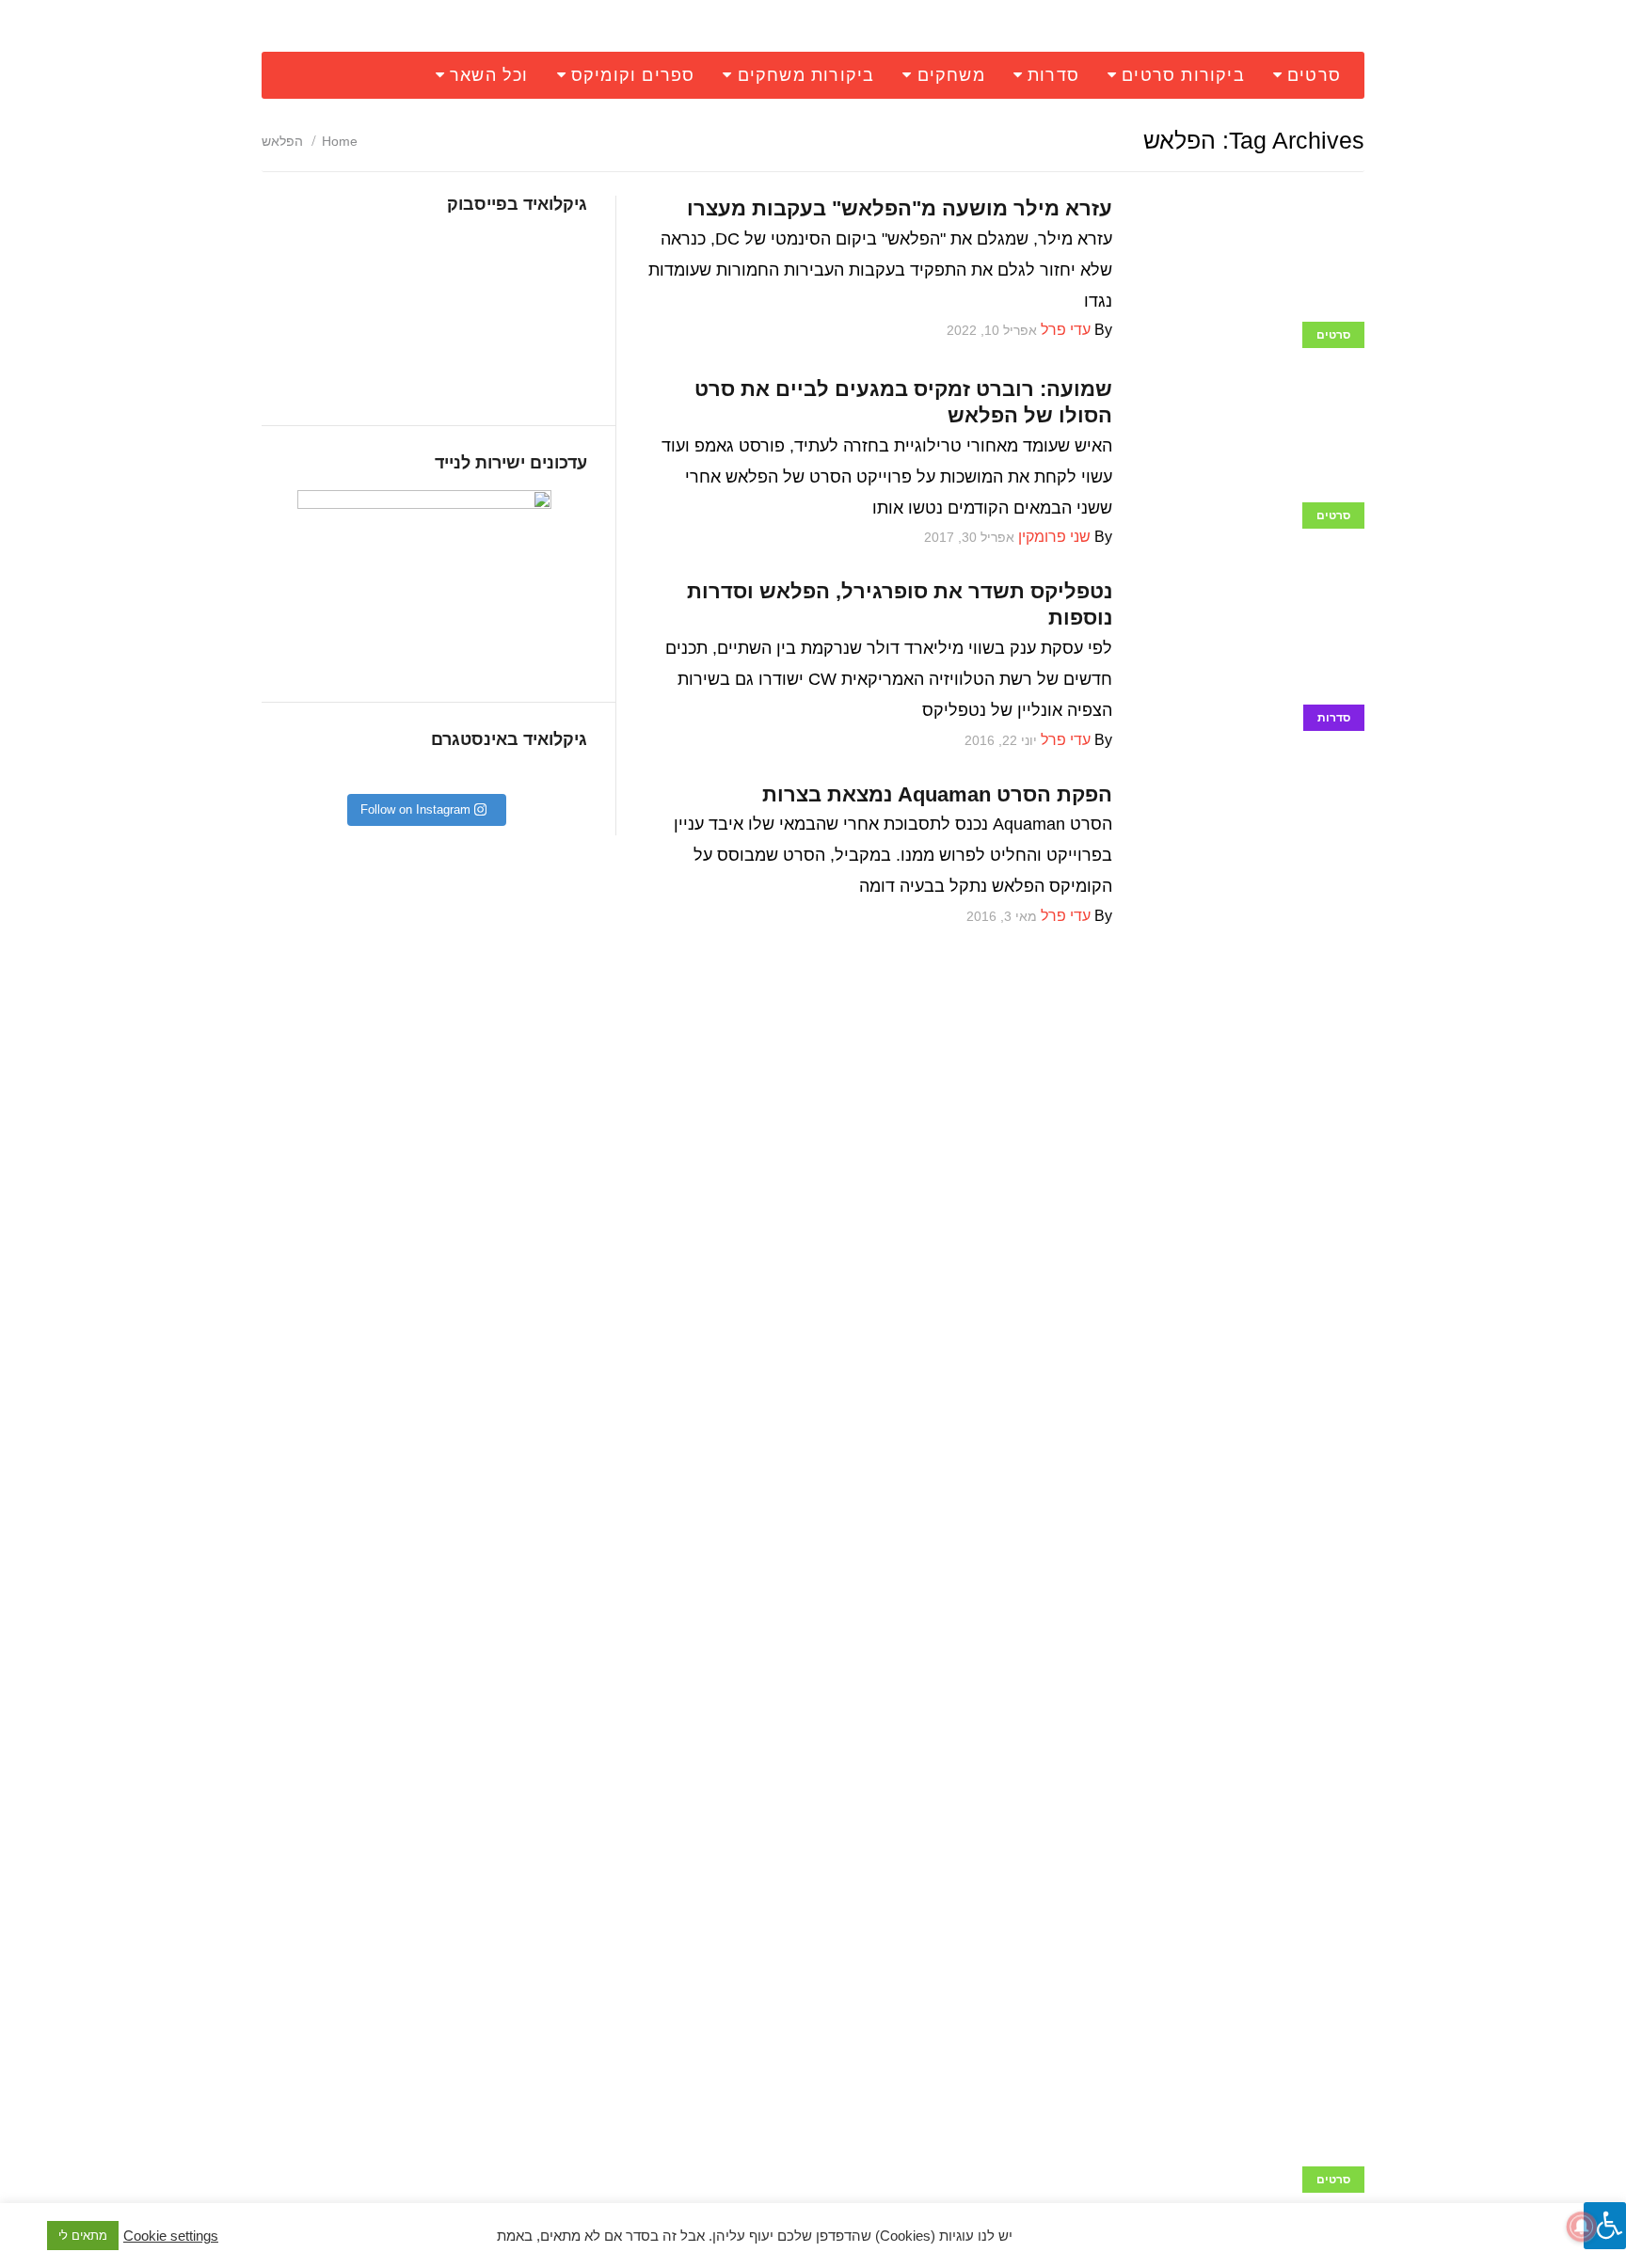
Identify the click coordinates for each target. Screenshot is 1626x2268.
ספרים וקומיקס (633, 75)
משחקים (951, 75)
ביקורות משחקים (806, 75)
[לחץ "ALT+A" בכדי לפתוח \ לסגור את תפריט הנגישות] (1605, 2226)
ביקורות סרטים (1183, 75)
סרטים (1314, 75)
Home (340, 141)
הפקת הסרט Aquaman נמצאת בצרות (937, 794)
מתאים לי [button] (83, 2236)
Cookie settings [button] (171, 2236)
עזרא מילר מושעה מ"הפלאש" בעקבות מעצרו (900, 208)
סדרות (1053, 75)
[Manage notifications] (1582, 2227)
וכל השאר (489, 75)
